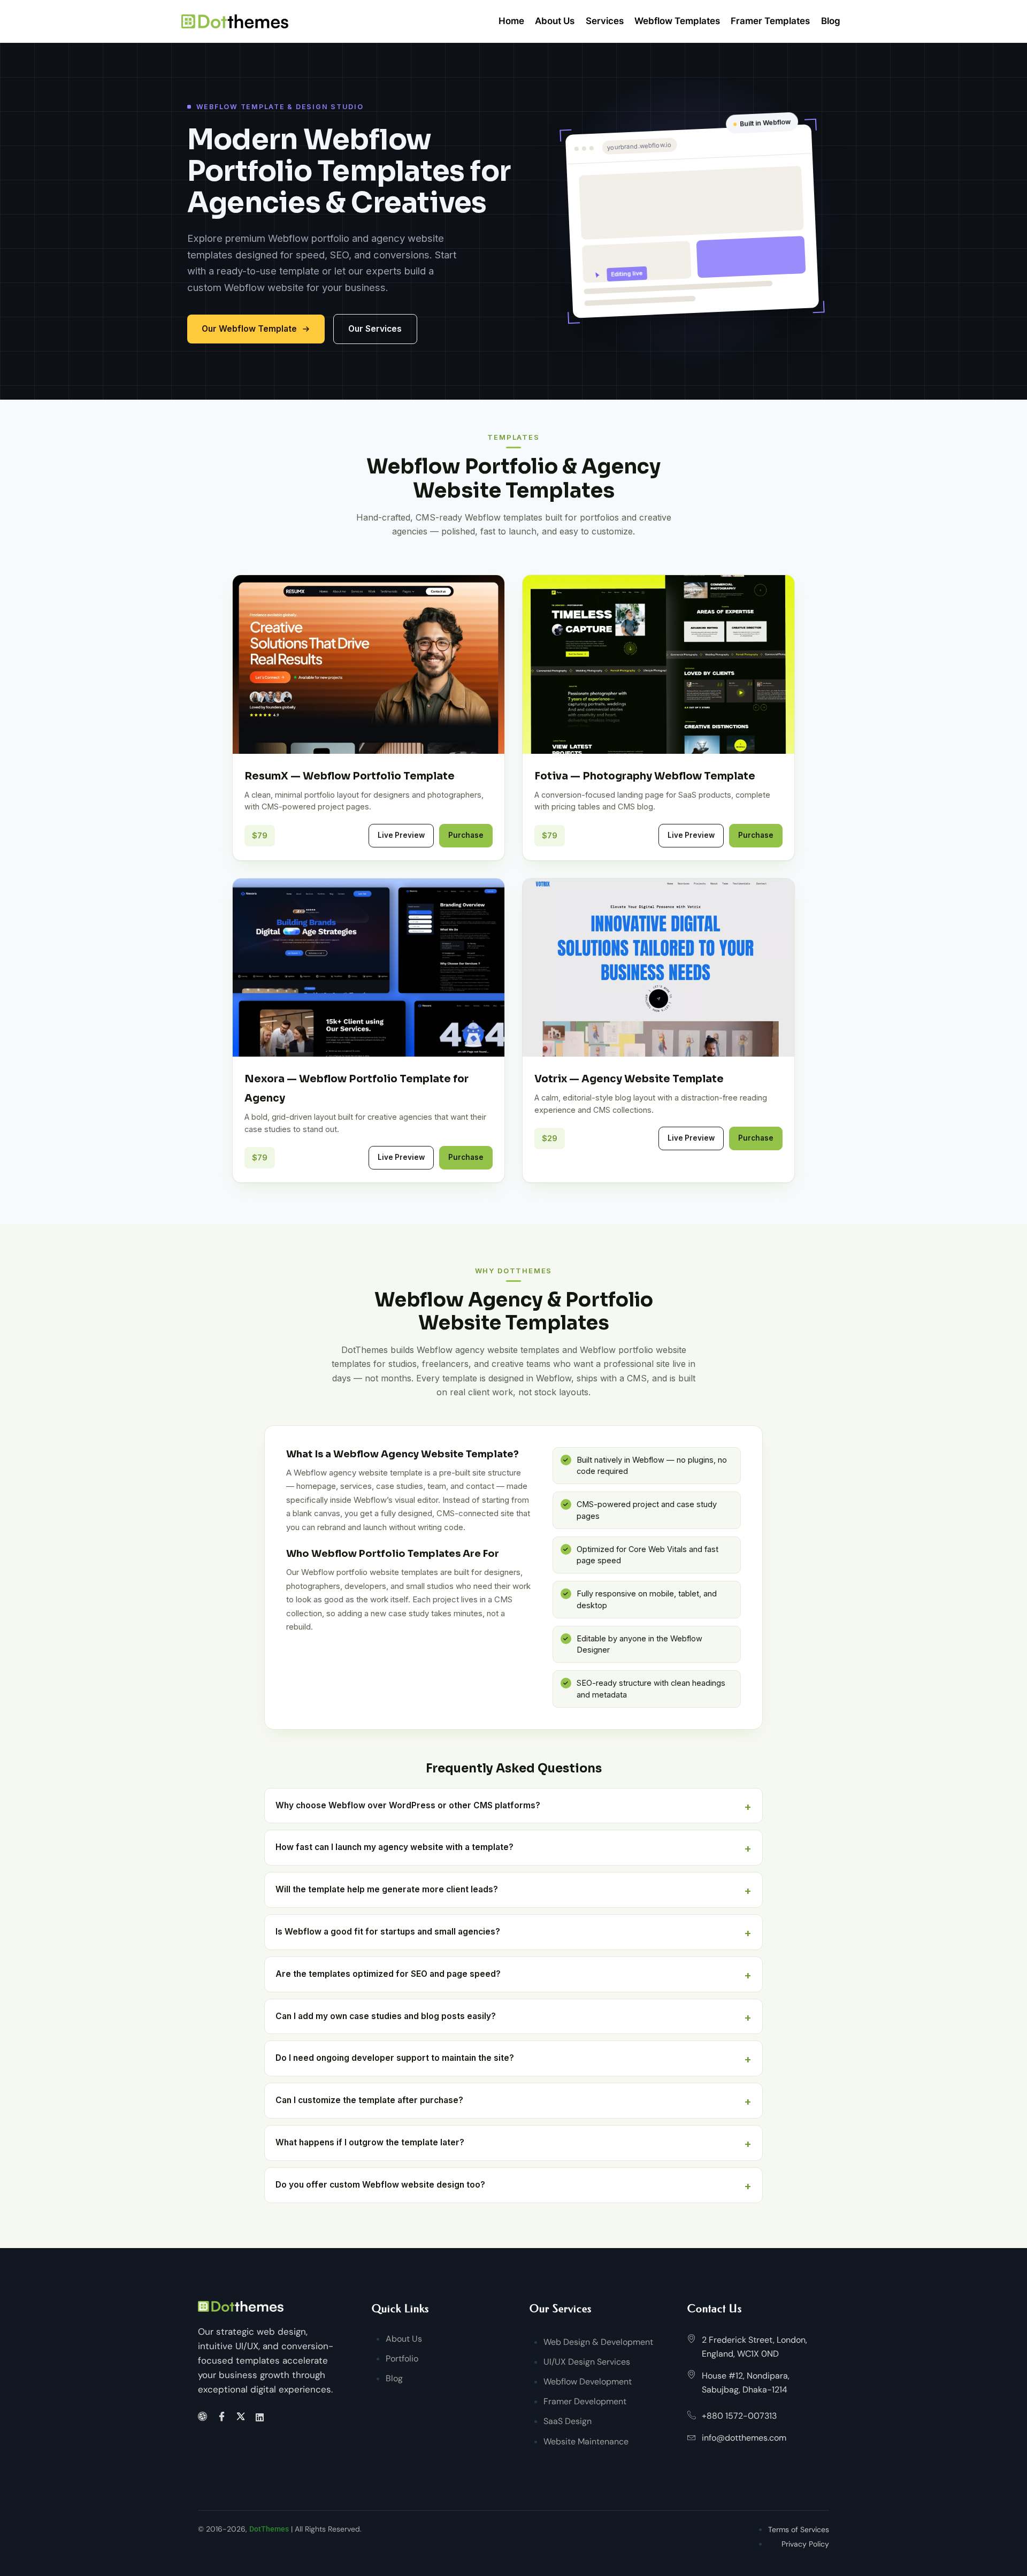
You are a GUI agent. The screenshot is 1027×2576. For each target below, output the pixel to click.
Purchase (466, 835)
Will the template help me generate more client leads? (387, 1889)
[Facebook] (223, 2417)
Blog (831, 21)
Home (511, 21)
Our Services (375, 329)
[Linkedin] (261, 2417)
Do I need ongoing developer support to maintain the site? (395, 2058)
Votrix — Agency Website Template (629, 1079)
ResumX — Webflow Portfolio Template (350, 776)
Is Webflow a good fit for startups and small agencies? (388, 1932)
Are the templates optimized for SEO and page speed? (388, 1974)
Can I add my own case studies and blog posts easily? (386, 2016)
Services (605, 21)
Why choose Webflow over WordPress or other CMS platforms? (408, 1805)
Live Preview (401, 835)
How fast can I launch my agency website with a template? (394, 1847)
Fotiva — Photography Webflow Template (645, 776)
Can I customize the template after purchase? (369, 2100)
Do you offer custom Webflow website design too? (380, 2185)
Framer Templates (770, 21)
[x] (243, 2417)
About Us (555, 21)
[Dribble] (204, 2417)
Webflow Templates (677, 21)
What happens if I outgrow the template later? (370, 2142)
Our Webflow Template (249, 329)
